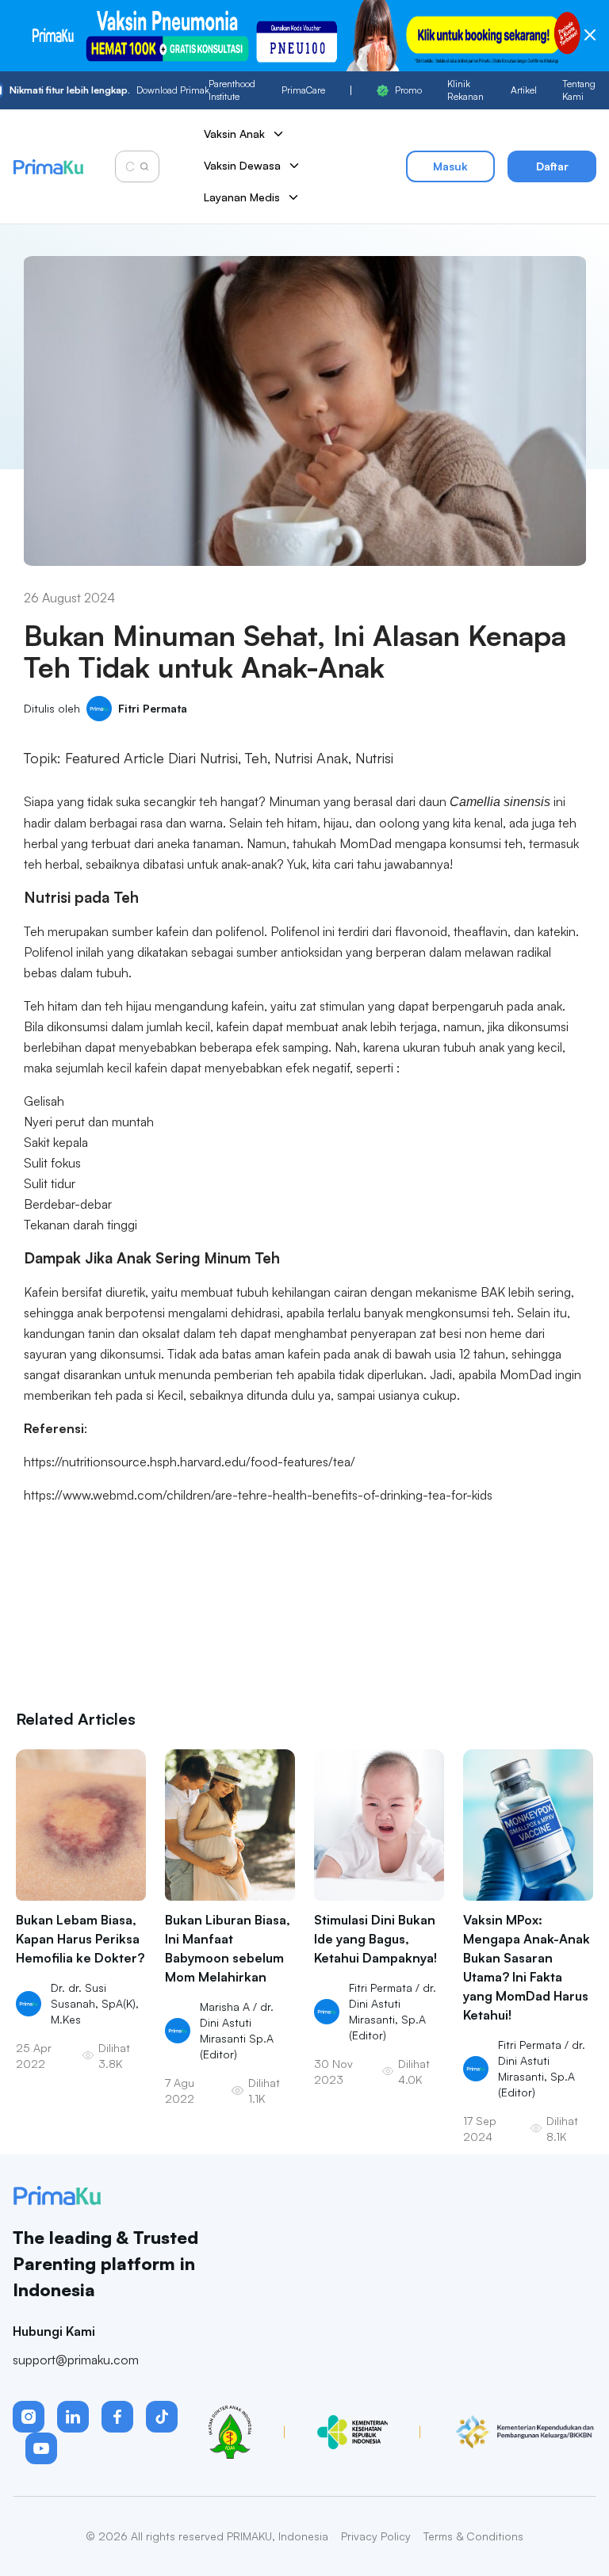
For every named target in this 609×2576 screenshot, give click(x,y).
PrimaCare (303, 90)
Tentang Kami (579, 90)
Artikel (524, 90)
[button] (29, 2417)
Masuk (450, 166)
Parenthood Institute (232, 90)
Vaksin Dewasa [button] (242, 165)
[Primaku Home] (48, 167)
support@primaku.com (76, 2360)
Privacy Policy (376, 2536)
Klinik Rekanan (465, 90)
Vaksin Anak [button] (234, 134)
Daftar (552, 166)
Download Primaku (109, 90)
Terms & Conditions (473, 2536)
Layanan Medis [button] (242, 197)
